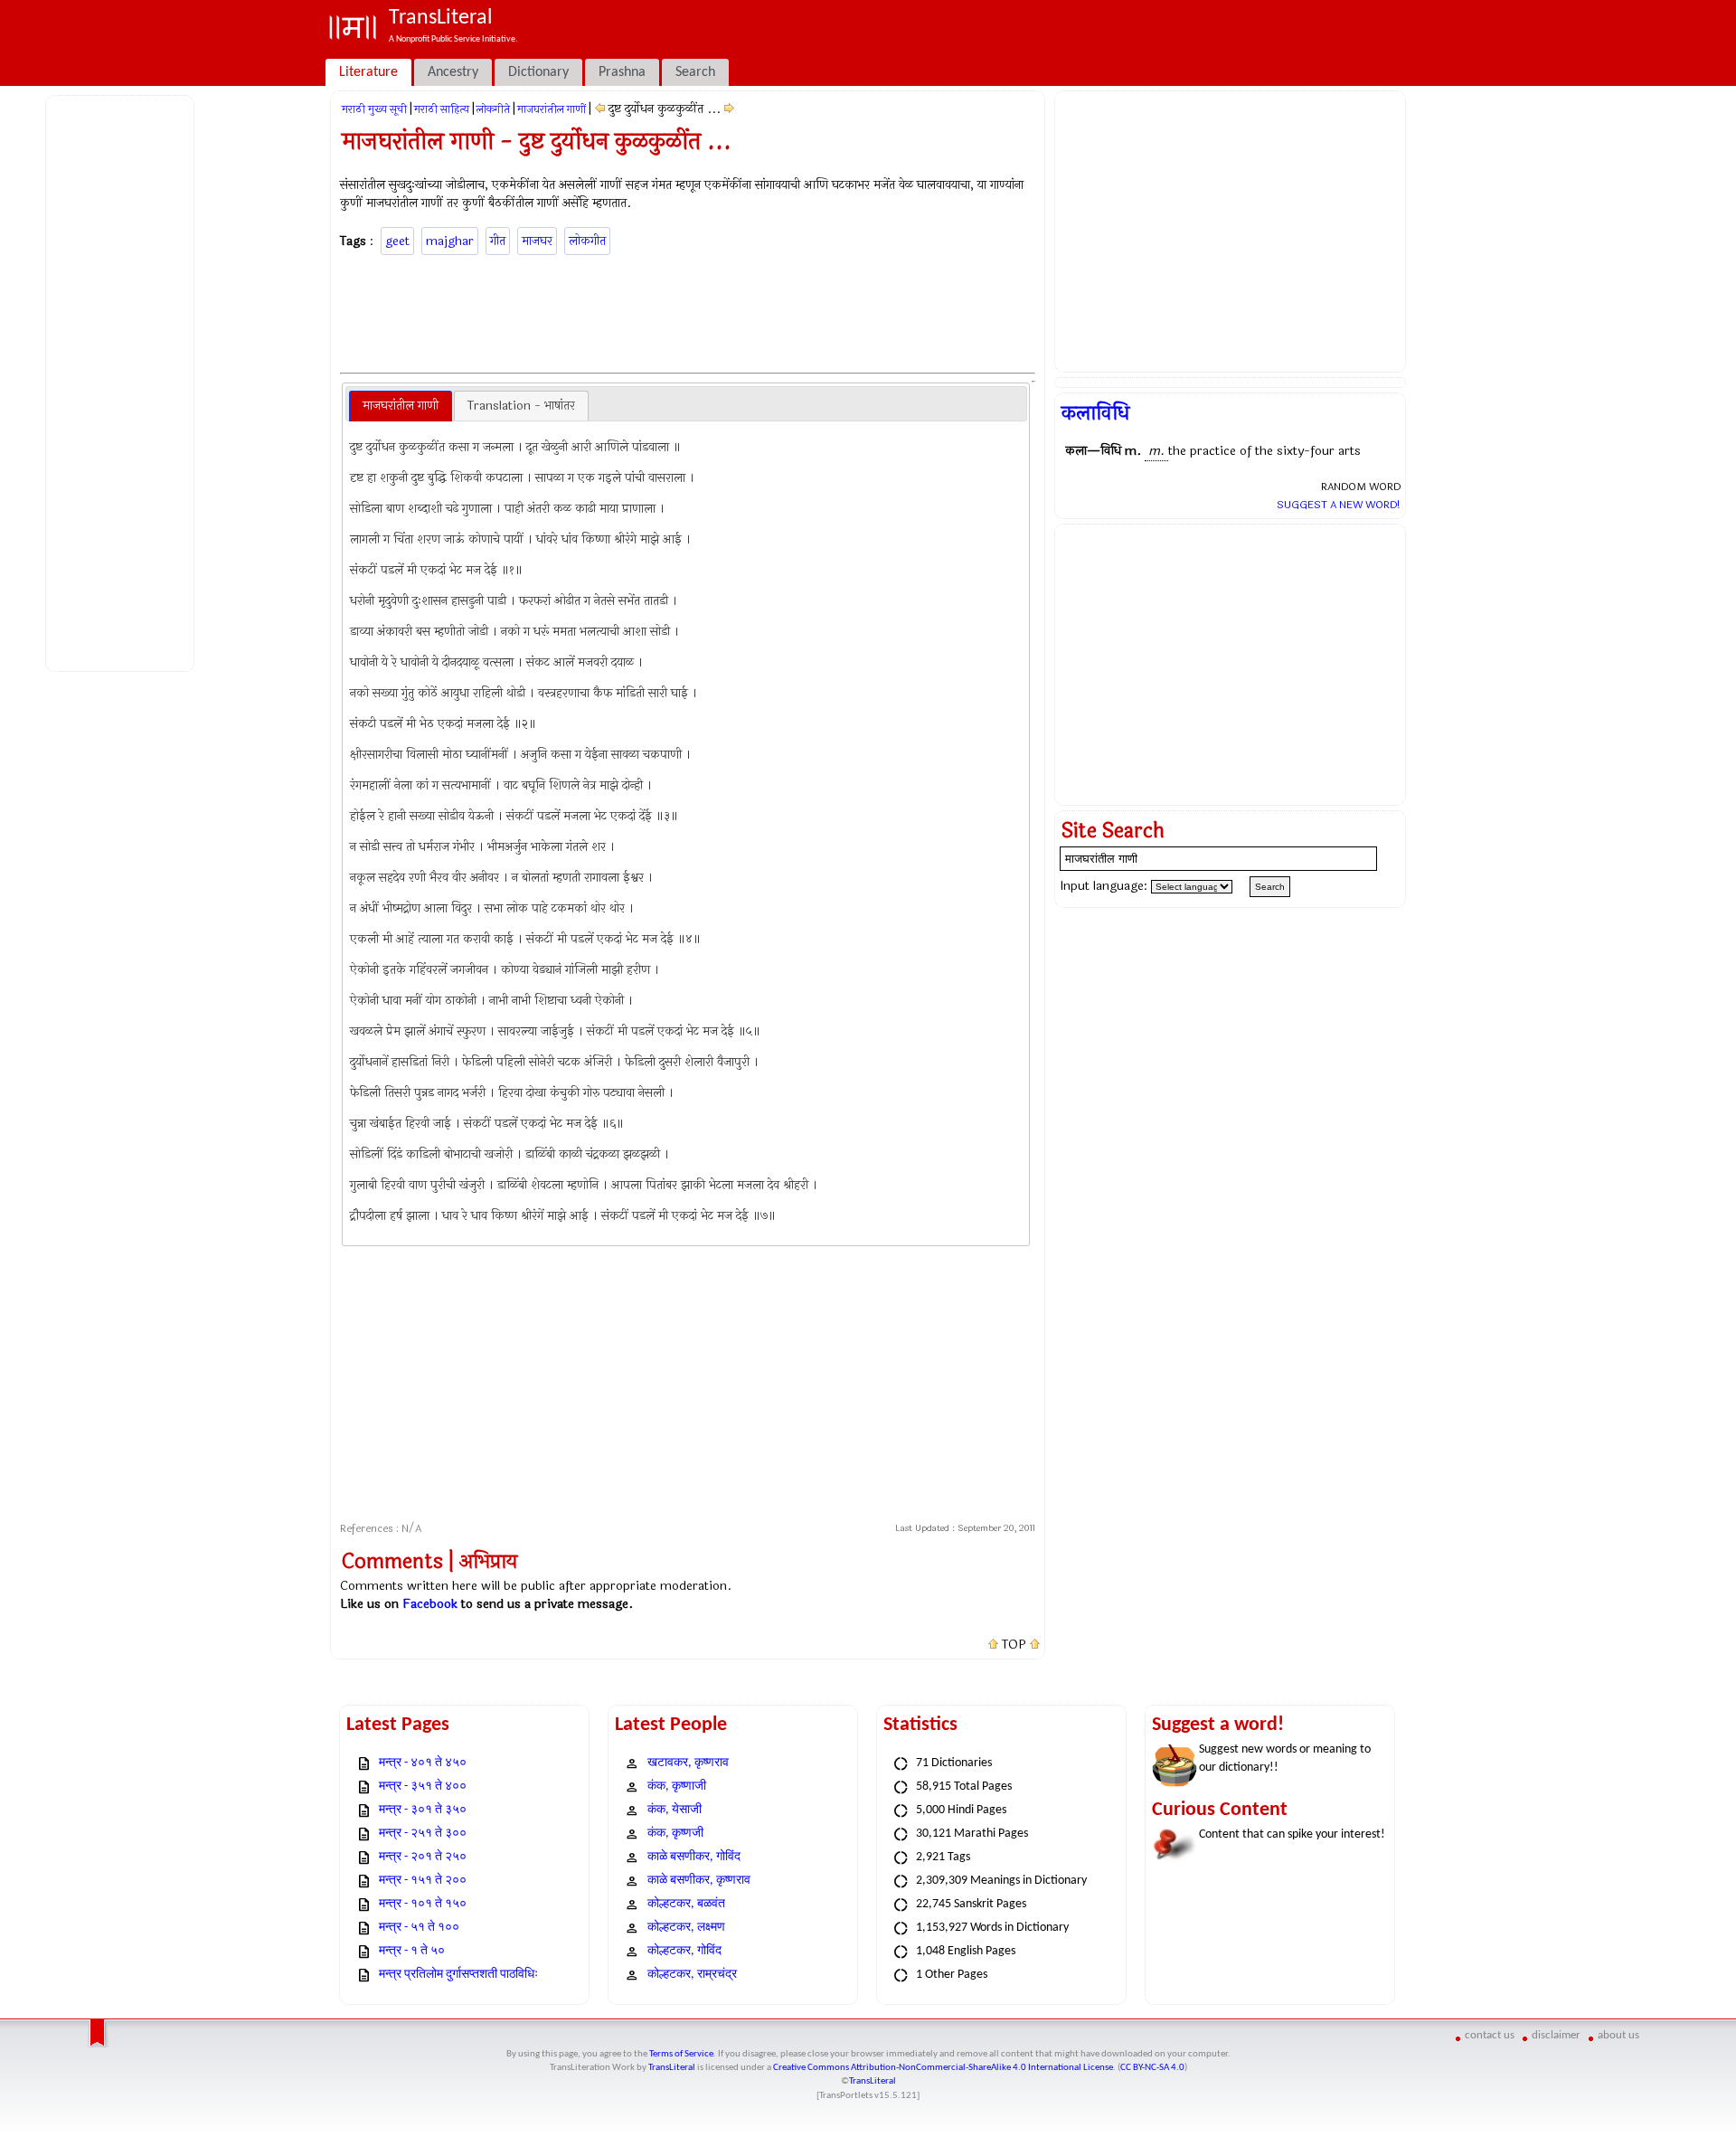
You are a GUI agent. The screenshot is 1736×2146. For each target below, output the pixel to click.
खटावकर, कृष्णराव (688, 1763)
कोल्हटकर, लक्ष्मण (686, 1928)
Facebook (430, 1604)
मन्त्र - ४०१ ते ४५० (423, 1763)
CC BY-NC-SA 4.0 (1152, 2068)
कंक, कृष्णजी (675, 1834)
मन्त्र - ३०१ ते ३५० (423, 1810)
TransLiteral (672, 2068)
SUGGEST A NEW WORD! (1339, 505)
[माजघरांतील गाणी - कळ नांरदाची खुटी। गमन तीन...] (600, 109)
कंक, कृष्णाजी (677, 1787)
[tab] (401, 406)
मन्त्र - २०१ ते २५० (423, 1857)
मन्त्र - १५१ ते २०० (423, 1881)
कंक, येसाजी (675, 1810)
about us (1618, 2035)
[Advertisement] (123, 381)
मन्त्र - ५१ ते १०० (419, 1928)
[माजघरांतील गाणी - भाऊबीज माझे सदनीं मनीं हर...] (729, 109)
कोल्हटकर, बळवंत (686, 1904)
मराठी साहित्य (442, 109)
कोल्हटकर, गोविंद (684, 1951)
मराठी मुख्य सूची (374, 109)
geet (397, 241)
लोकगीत (587, 241)
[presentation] (401, 406)
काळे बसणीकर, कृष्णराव (699, 1881)
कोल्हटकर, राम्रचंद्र (692, 1975)
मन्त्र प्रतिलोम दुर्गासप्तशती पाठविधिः (458, 1975)
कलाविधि (1095, 413)
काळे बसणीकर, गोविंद (694, 1857)
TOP (1014, 1645)
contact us (1490, 2035)
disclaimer (1556, 2035)
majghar (450, 241)
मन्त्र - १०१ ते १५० (423, 1904)
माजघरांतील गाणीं (552, 109)
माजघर (537, 241)
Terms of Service (681, 2054)
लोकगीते (493, 109)
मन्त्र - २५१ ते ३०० (423, 1834)
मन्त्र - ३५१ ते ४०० (423, 1787)
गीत (498, 241)
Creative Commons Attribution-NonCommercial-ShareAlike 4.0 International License (943, 2068)
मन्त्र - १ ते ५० (412, 1951)
